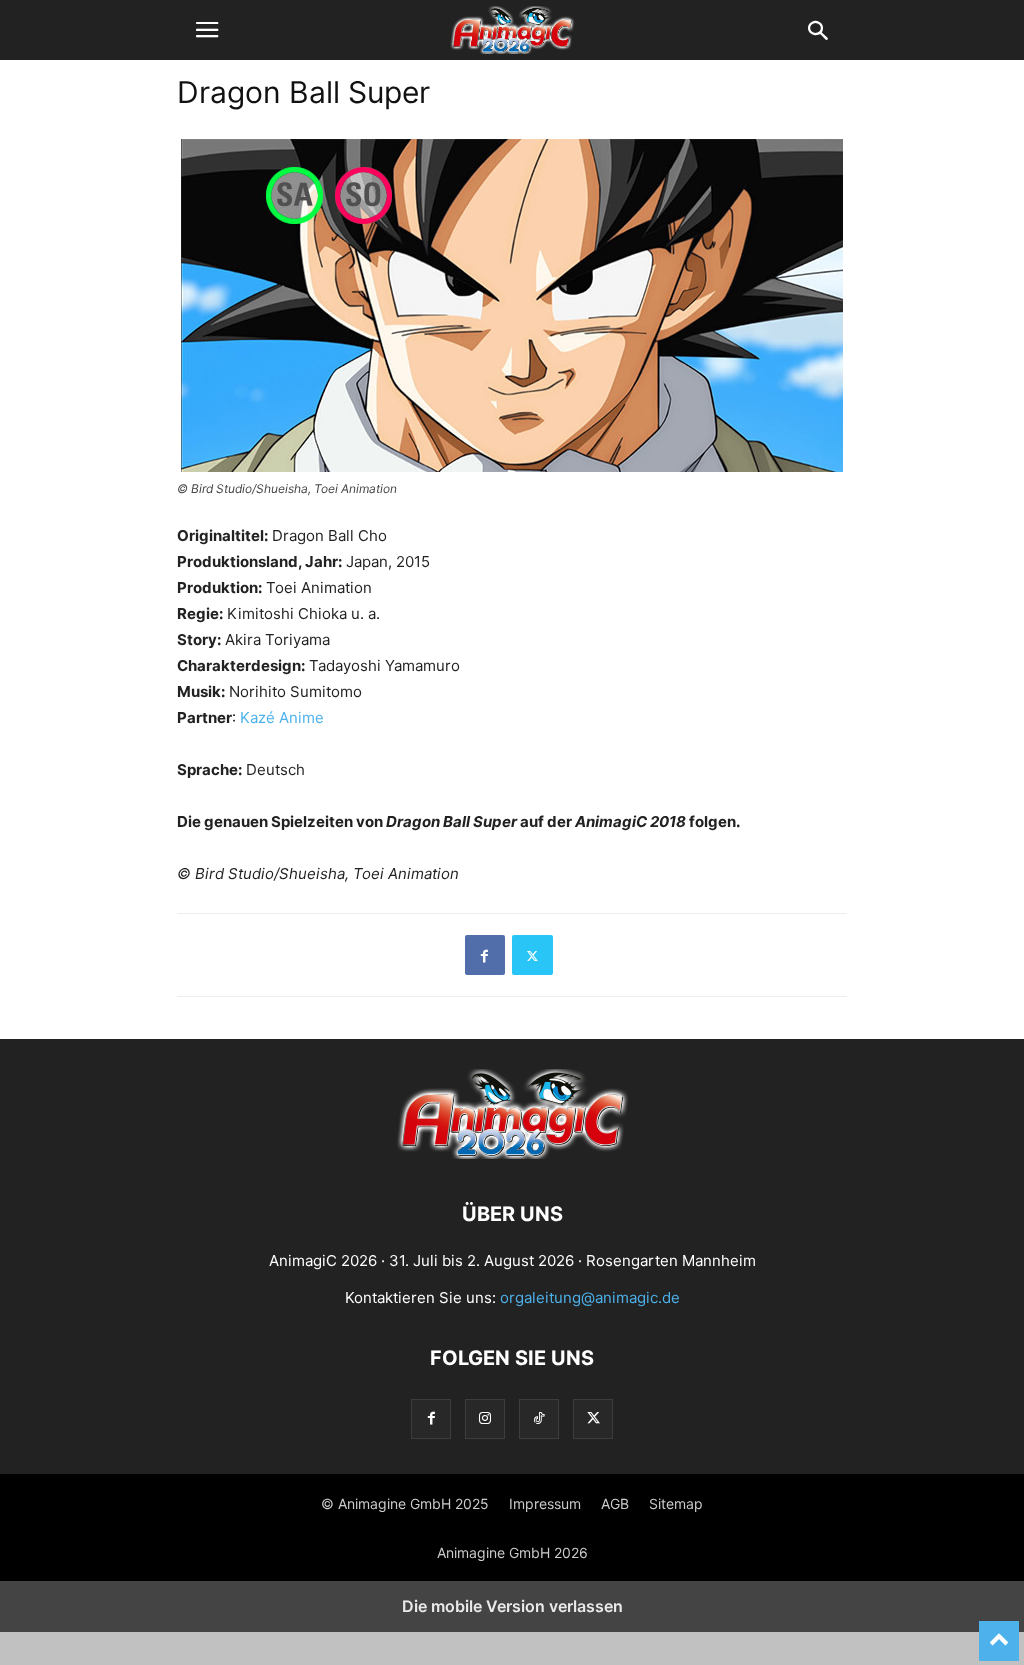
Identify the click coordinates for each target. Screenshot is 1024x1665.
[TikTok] (539, 1418)
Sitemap (676, 1503)
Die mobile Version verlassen (512, 1606)
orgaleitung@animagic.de (590, 1297)
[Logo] (512, 1153)
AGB (615, 1503)
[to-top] (999, 1632)
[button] (207, 30)
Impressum (545, 1503)
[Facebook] (485, 955)
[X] (532, 955)
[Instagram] (485, 1418)
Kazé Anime (282, 717)
